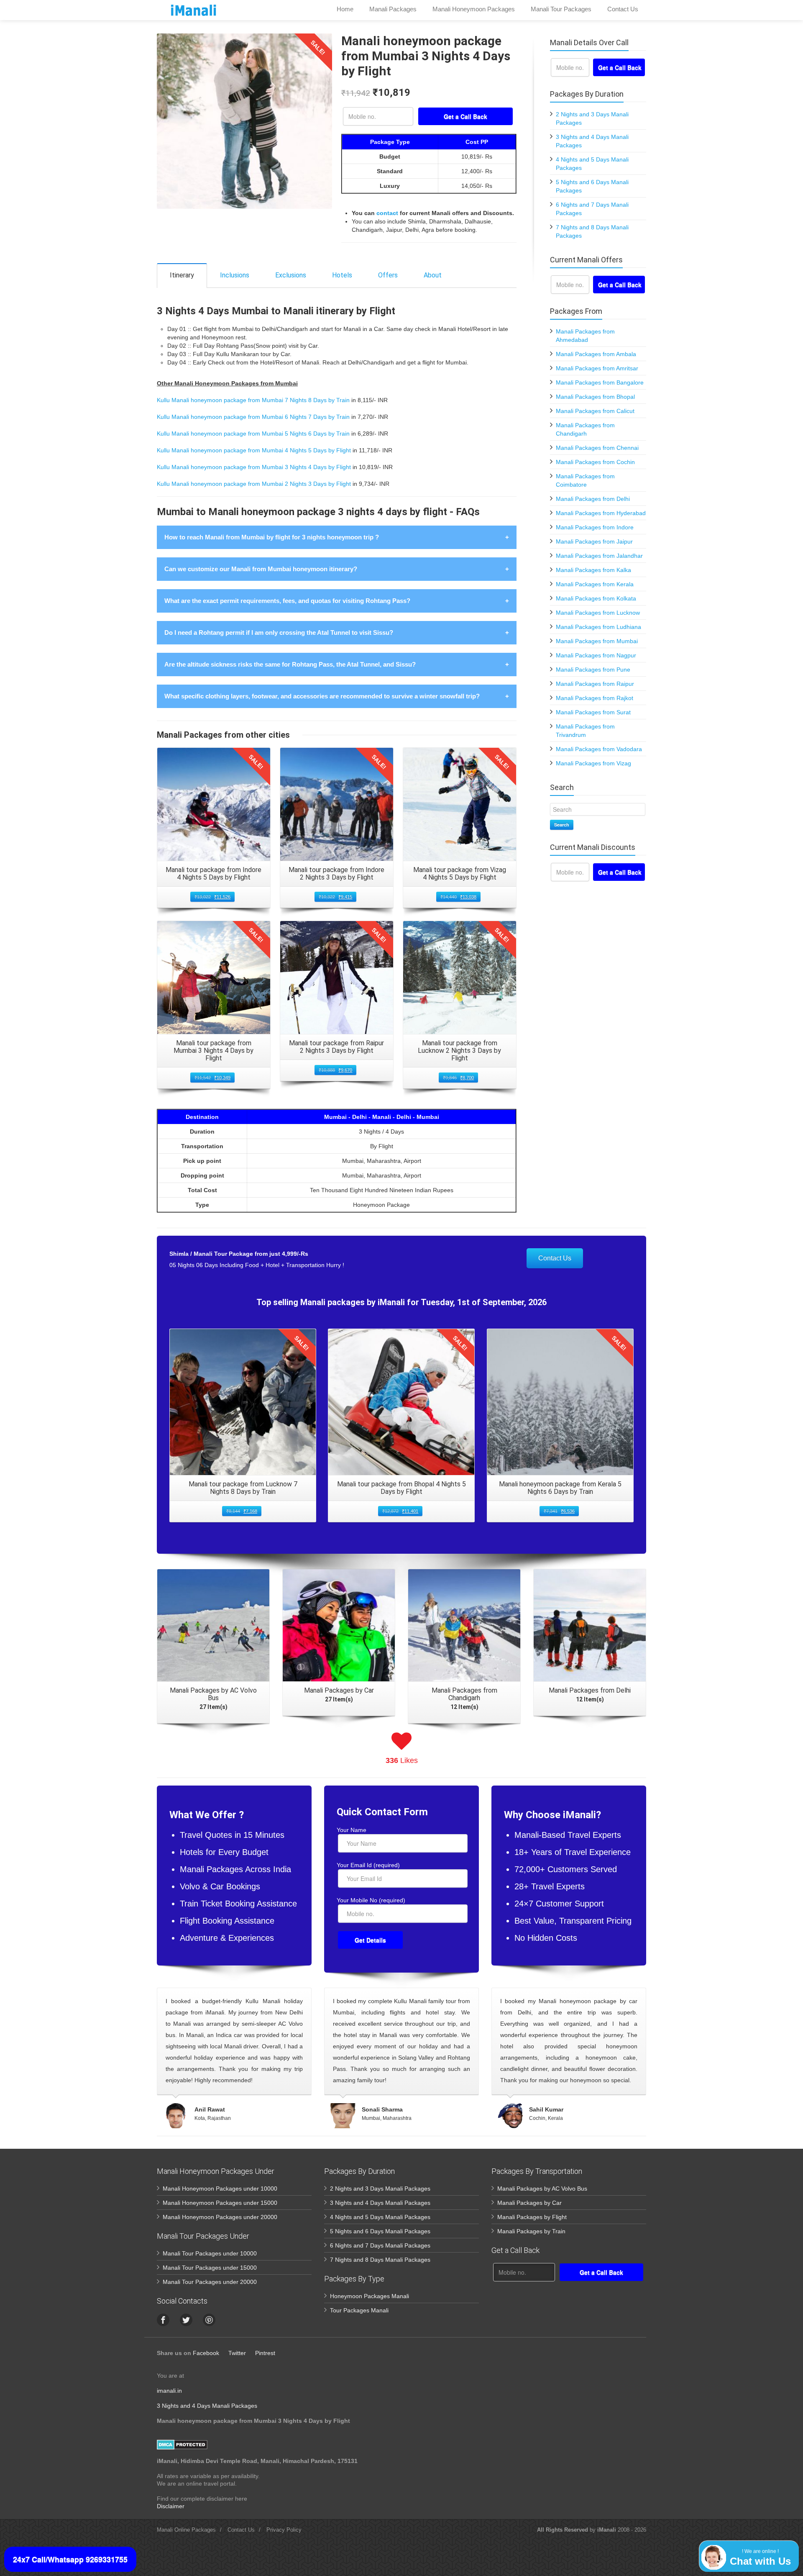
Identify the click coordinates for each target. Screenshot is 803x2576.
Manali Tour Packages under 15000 (210, 2268)
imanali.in (169, 2391)
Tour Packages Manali (359, 2310)
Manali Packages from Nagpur (596, 655)
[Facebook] (163, 2320)
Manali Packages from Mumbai (597, 641)
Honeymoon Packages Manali (370, 2296)
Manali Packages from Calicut (595, 411)
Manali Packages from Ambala (596, 354)
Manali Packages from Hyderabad (601, 513)
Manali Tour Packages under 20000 (210, 2282)
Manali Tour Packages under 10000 (210, 2253)
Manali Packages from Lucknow (598, 613)
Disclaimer (171, 2506)
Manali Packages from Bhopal (595, 397)
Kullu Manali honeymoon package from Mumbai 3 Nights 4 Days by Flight (254, 467)
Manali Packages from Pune (593, 670)
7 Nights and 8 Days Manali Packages (380, 2260)
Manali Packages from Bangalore (600, 382)
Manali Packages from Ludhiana (598, 627)
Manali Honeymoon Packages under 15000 (220, 2203)
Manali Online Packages (186, 2530)
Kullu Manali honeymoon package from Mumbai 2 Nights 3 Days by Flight (254, 484)
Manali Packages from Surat (593, 712)
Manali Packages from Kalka (593, 570)
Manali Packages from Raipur (595, 684)
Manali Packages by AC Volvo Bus (542, 2189)
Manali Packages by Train (531, 2231)
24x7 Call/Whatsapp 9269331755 (70, 2559)
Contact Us (555, 1258)
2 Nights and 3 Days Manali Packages (380, 2189)
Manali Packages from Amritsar (597, 368)
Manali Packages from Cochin (595, 462)
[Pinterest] (209, 2320)
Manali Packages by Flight (532, 2217)
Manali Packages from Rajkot (595, 698)
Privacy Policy (284, 2530)
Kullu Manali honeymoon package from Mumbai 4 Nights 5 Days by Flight (254, 450)
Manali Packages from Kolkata (596, 598)
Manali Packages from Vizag (593, 763)
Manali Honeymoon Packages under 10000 (220, 2189)
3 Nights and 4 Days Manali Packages (380, 2203)
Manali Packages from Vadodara (599, 749)
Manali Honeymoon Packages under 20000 (220, 2217)
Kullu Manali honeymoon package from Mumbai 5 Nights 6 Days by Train (253, 434)
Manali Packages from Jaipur (594, 541)
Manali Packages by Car (529, 2203)
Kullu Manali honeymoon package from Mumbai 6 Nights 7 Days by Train (253, 417)
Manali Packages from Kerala (595, 584)
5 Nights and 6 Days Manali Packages (380, 2231)
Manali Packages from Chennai (597, 448)
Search (562, 825)
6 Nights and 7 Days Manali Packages (380, 2245)
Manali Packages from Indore (595, 527)
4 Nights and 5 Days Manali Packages (380, 2217)
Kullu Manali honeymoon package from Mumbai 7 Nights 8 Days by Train (253, 400)
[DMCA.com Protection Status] (182, 2444)
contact (387, 213)
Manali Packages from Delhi (593, 499)
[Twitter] (186, 2320)
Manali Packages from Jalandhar (599, 556)
